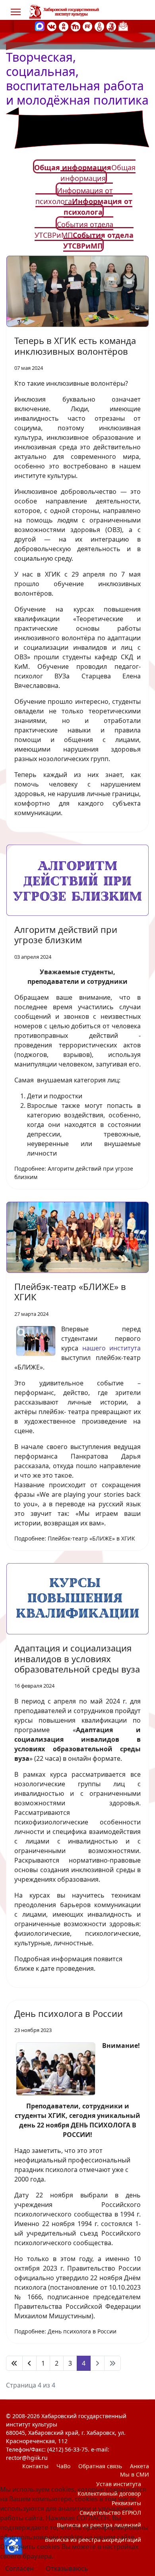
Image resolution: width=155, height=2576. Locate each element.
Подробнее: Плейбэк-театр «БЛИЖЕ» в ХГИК (75, 1538)
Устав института (119, 2484)
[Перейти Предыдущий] (29, 2363)
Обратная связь (100, 2466)
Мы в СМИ (135, 2474)
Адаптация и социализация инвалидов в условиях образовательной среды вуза (77, 1658)
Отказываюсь (67, 2568)
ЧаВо (63, 2466)
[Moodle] (76, 26)
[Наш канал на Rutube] (87, 26)
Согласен (19, 2568)
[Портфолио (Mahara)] (99, 26)
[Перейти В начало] (14, 2363)
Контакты (35, 2466)
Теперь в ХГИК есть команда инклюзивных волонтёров (75, 346)
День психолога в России (69, 2013)
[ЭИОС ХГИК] (111, 26)
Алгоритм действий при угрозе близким (66, 934)
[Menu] (16, 12)
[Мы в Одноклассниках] (64, 26)
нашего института (112, 1348)
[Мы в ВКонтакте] (52, 26)
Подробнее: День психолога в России (65, 2331)
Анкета (139, 2466)
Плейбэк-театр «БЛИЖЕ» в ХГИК (70, 1292)
